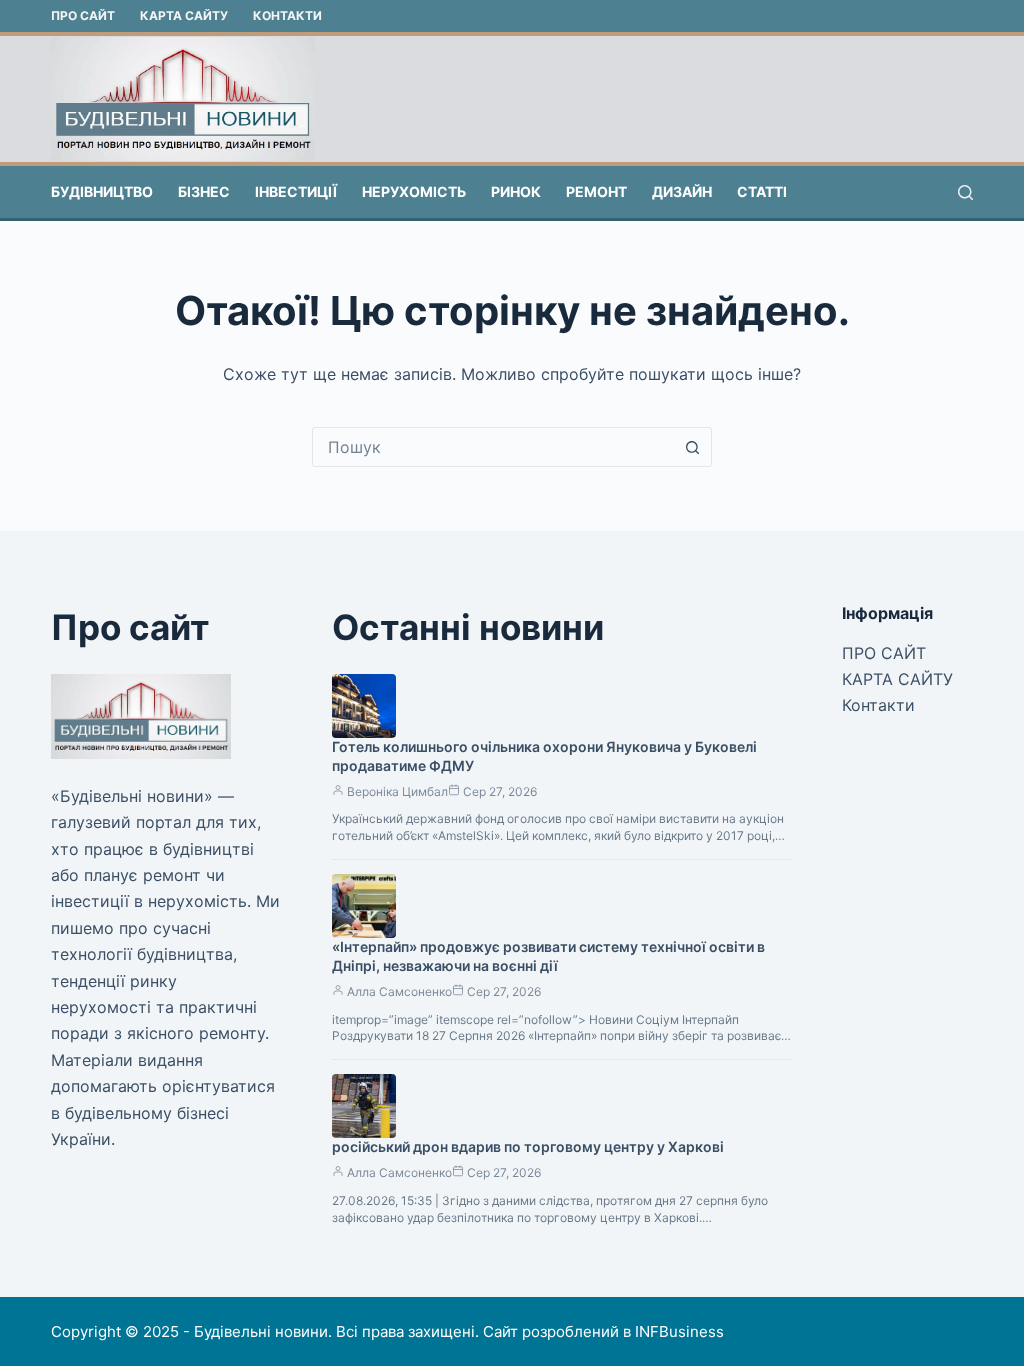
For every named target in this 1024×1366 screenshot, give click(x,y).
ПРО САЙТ (83, 15)
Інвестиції (296, 191)
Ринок (516, 191)
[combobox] (493, 447)
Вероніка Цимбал (397, 791)
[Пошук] (965, 192)
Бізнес (204, 191)
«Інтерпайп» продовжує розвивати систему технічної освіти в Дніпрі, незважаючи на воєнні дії (548, 956)
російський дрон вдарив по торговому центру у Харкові (528, 1146)
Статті (762, 191)
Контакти (287, 15)
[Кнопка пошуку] (692, 447)
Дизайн (682, 191)
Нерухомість (414, 191)
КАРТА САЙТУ (184, 15)
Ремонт (596, 191)
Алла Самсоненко (399, 991)
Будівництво (102, 191)
